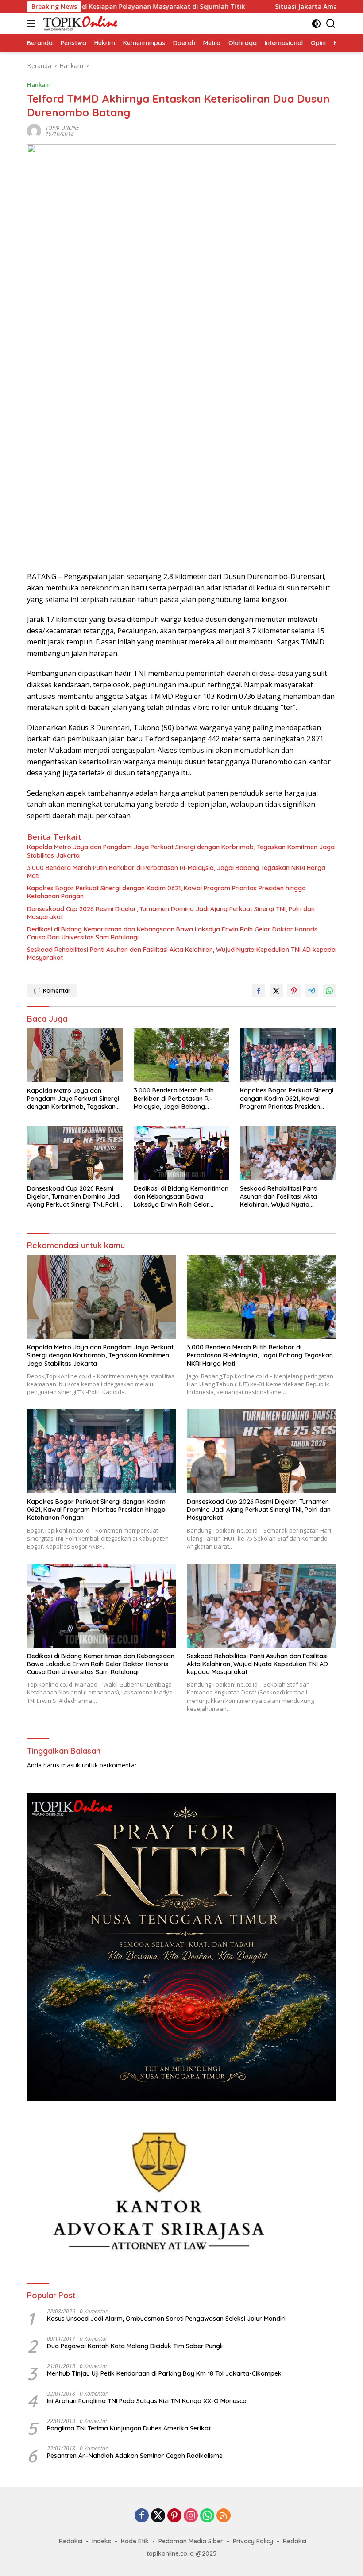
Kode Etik (135, 2541)
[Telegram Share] (312, 991)
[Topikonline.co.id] (79, 23)
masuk (71, 1765)
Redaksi (71, 2541)
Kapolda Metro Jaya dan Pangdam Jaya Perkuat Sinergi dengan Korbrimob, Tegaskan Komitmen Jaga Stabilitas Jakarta (181, 851)
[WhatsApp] (207, 2516)
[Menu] (33, 23)
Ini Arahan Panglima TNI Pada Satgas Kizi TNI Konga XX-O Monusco (147, 2401)
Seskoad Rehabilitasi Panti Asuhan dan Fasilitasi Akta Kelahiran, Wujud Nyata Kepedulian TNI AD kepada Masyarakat (181, 954)
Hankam (39, 84)
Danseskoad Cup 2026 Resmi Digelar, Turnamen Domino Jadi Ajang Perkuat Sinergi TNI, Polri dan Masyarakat (171, 913)
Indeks (102, 2541)
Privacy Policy (253, 2541)
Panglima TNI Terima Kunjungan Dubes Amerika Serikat (129, 2428)
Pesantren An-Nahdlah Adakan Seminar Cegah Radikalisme (135, 2456)
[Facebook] (142, 2516)
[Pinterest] (174, 2516)
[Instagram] (191, 2516)
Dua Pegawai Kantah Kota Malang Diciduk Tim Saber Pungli (135, 2346)
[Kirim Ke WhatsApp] (329, 991)
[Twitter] (158, 2516)
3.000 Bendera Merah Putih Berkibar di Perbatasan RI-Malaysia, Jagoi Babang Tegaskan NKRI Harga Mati (176, 872)
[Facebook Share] (259, 991)
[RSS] (224, 2516)
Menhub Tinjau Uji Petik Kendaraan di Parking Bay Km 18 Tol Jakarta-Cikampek (164, 2373)
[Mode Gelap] (316, 24)
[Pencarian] (331, 24)
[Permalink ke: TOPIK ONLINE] (34, 130)
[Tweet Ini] (276, 991)
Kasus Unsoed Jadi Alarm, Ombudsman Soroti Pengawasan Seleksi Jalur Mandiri (166, 2319)
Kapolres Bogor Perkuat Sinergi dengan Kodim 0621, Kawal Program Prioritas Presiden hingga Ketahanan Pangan (166, 892)
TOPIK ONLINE (62, 128)
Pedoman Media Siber (191, 2541)
